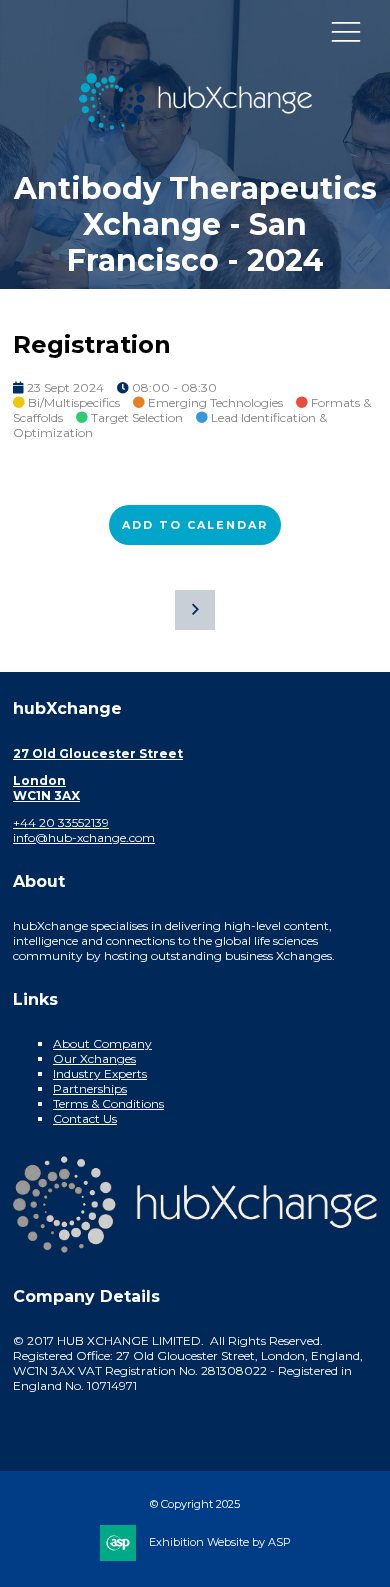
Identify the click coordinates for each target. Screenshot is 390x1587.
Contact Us (85, 1118)
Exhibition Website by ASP (220, 1542)
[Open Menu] (346, 31)
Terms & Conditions (108, 1103)
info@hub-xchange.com (84, 837)
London (39, 780)
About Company (102, 1043)
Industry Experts (100, 1073)
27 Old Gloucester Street (98, 753)
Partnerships (90, 1088)
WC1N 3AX (46, 795)
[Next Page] (195, 610)
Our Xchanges (94, 1058)
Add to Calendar (195, 525)
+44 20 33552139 (61, 822)
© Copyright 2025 (195, 1504)
